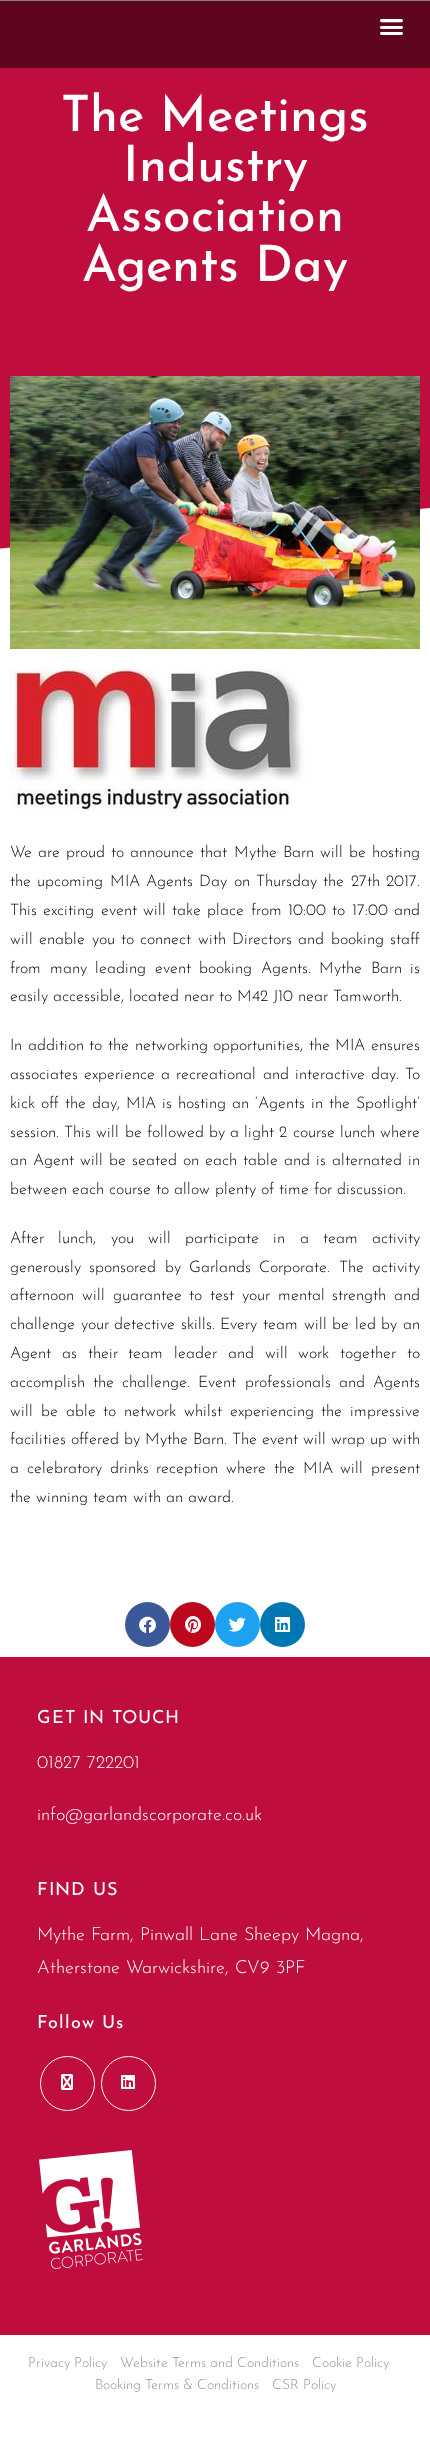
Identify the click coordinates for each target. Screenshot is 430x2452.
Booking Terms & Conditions (177, 2385)
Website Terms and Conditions (209, 2363)
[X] (67, 2083)
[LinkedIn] (128, 2083)
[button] (392, 26)
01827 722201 (88, 1764)
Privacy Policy (67, 2363)
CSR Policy (304, 2385)
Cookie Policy (350, 2363)
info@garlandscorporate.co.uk (149, 1816)
